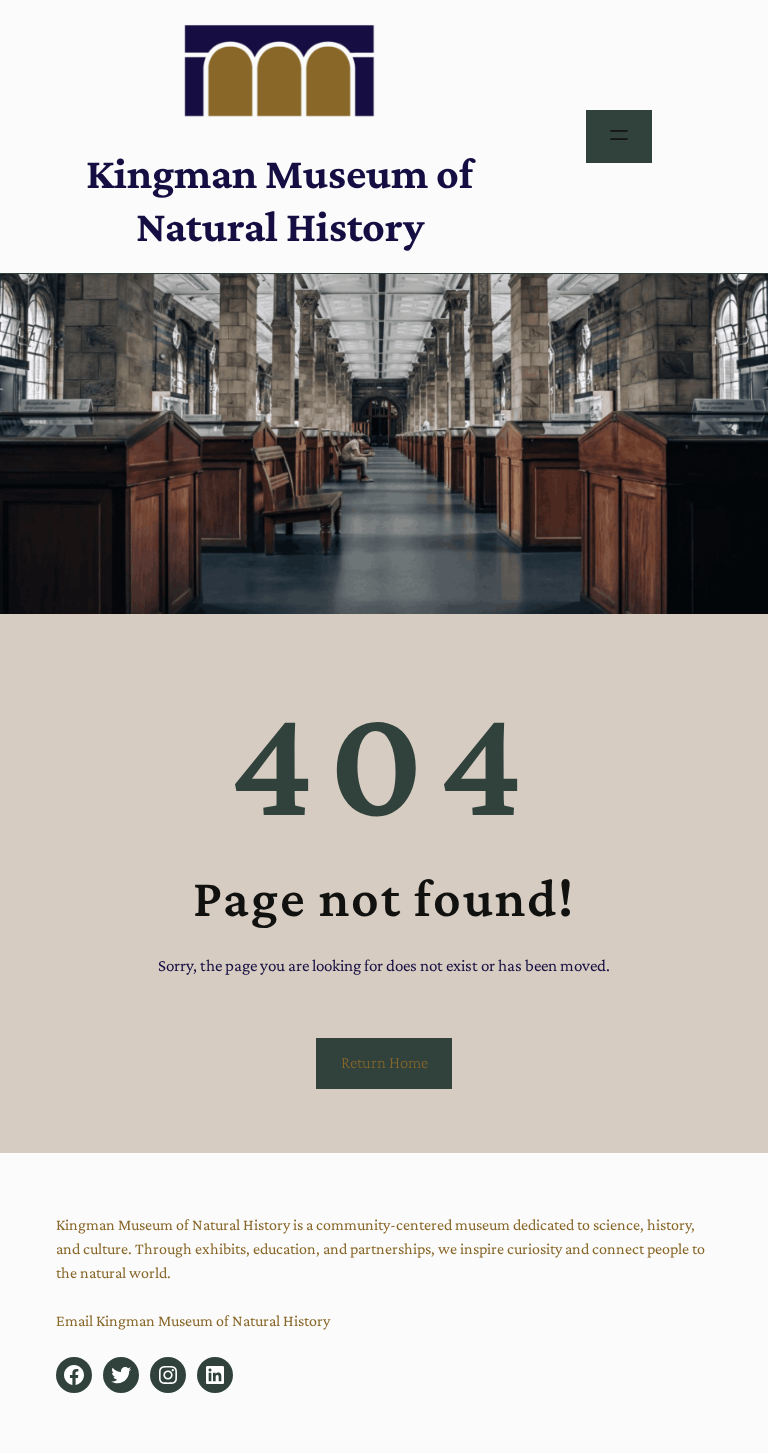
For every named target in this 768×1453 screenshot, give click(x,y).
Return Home (384, 1062)
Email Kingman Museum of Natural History (193, 1320)
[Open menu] (619, 136)
